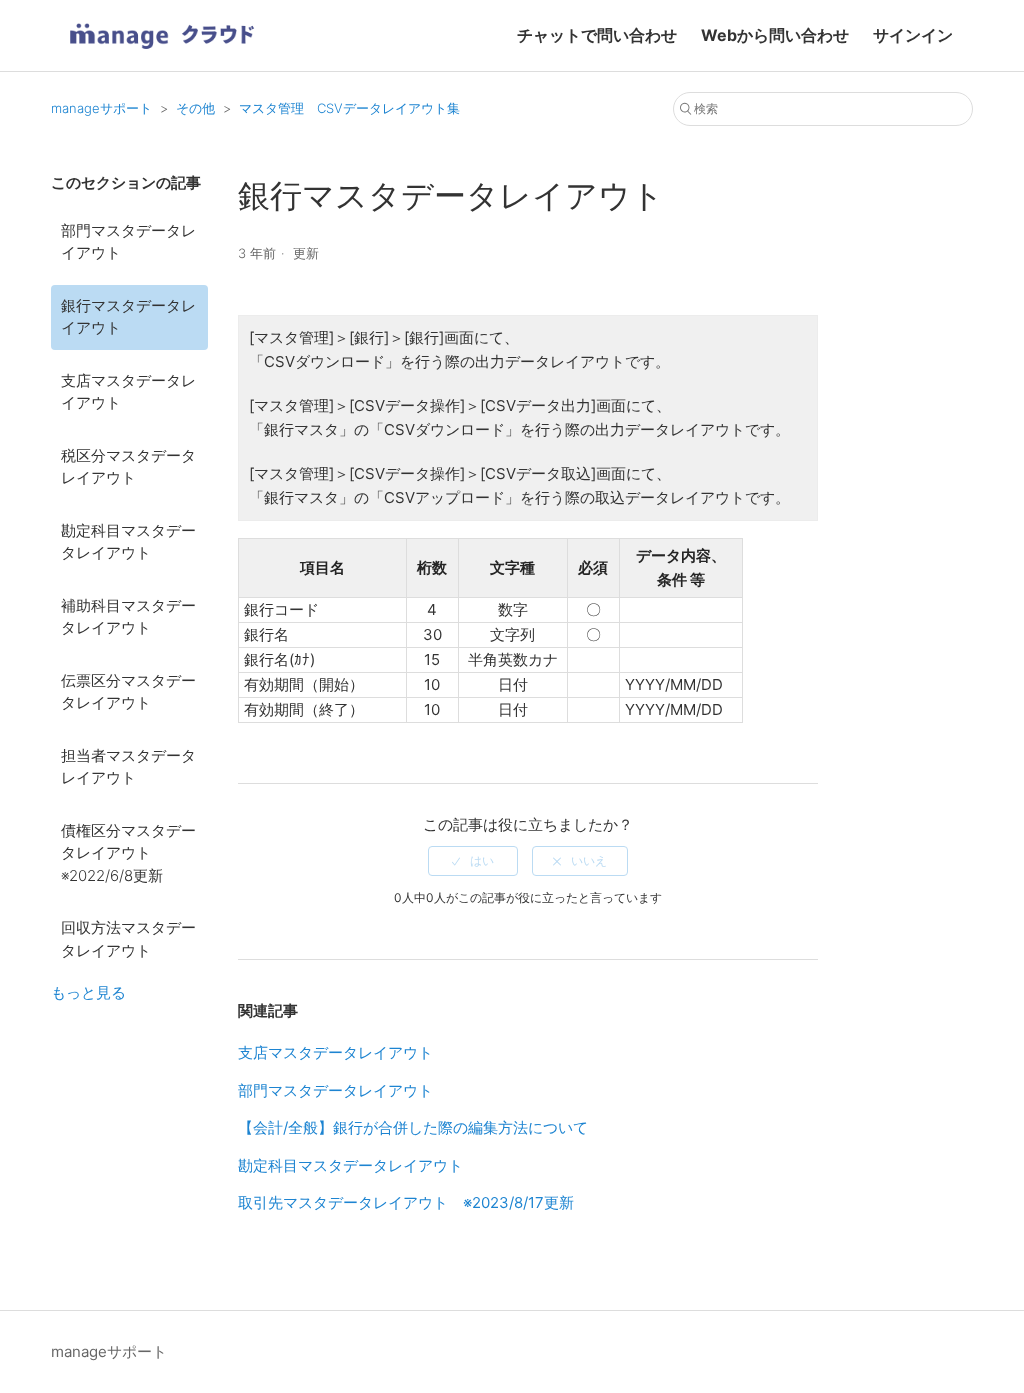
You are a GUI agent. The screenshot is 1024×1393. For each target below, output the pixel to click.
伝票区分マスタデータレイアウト (128, 692)
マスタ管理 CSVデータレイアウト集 (349, 108)
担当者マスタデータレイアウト (128, 767)
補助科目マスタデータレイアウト (128, 617)
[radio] (473, 861)
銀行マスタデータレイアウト (128, 317)
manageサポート (101, 108)
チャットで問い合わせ (597, 35)
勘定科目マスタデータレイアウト (128, 542)
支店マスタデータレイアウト (128, 392)
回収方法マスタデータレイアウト (128, 939)
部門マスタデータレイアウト (128, 242)
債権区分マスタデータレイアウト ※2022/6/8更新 (128, 853)
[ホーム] (161, 55)
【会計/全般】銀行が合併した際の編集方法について (413, 1127)
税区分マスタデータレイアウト (128, 467)
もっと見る (88, 992)
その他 (195, 108)
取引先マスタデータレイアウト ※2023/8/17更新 (406, 1202)
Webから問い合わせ (775, 35)
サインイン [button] (913, 35)
